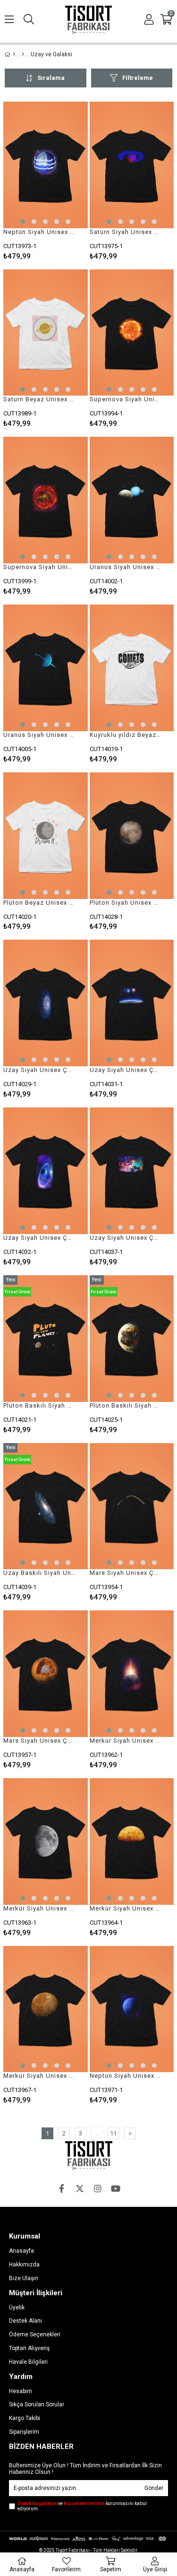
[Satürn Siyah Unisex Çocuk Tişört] (132, 165)
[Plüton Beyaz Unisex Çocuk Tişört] (46, 836)
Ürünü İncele (63, 181)
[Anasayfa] (14, 54)
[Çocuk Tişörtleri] (23, 54)
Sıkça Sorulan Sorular (37, 2404)
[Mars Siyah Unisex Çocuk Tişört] (132, 1506)
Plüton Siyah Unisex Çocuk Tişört (126, 903)
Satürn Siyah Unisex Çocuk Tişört (126, 232)
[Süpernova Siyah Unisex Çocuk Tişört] (132, 333)
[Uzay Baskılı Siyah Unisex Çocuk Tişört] (46, 1506)
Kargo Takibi (25, 2418)
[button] (23, 222)
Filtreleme (138, 78)
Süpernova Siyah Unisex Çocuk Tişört (126, 399)
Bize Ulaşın (24, 2278)
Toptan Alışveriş (29, 2348)
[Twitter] (80, 2188)
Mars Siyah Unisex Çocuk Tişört (126, 1573)
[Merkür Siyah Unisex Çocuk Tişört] (132, 1674)
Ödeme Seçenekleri (35, 2334)
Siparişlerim (24, 2432)
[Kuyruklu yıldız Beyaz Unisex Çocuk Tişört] (132, 668)
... (97, 2133)
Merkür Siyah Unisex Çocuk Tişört (126, 1741)
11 (113, 2133)
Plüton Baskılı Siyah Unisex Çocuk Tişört (40, 1405)
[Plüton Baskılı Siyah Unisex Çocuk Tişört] (46, 1339)
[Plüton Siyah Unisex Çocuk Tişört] (132, 836)
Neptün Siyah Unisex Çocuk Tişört (40, 232)
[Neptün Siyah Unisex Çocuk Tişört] (46, 165)
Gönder (154, 2488)
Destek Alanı (25, 2321)
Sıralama (51, 78)
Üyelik (17, 2308)
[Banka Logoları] (88, 2539)
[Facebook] (62, 2188)
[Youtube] (116, 2188)
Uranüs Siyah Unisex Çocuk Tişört (126, 567)
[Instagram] (98, 2188)
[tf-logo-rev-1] (89, 2156)
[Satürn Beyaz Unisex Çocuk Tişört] (46, 333)
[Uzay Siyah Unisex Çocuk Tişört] (46, 1003)
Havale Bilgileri (28, 2362)
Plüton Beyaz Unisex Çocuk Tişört (40, 903)
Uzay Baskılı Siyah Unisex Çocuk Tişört (40, 1573)
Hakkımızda (24, 2265)
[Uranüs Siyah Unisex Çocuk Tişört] (132, 500)
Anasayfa (21, 2251)
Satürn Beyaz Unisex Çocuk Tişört (40, 399)
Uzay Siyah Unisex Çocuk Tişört (40, 1070)
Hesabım (21, 2391)
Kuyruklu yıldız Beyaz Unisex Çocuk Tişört (126, 735)
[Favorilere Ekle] (46, 181)
